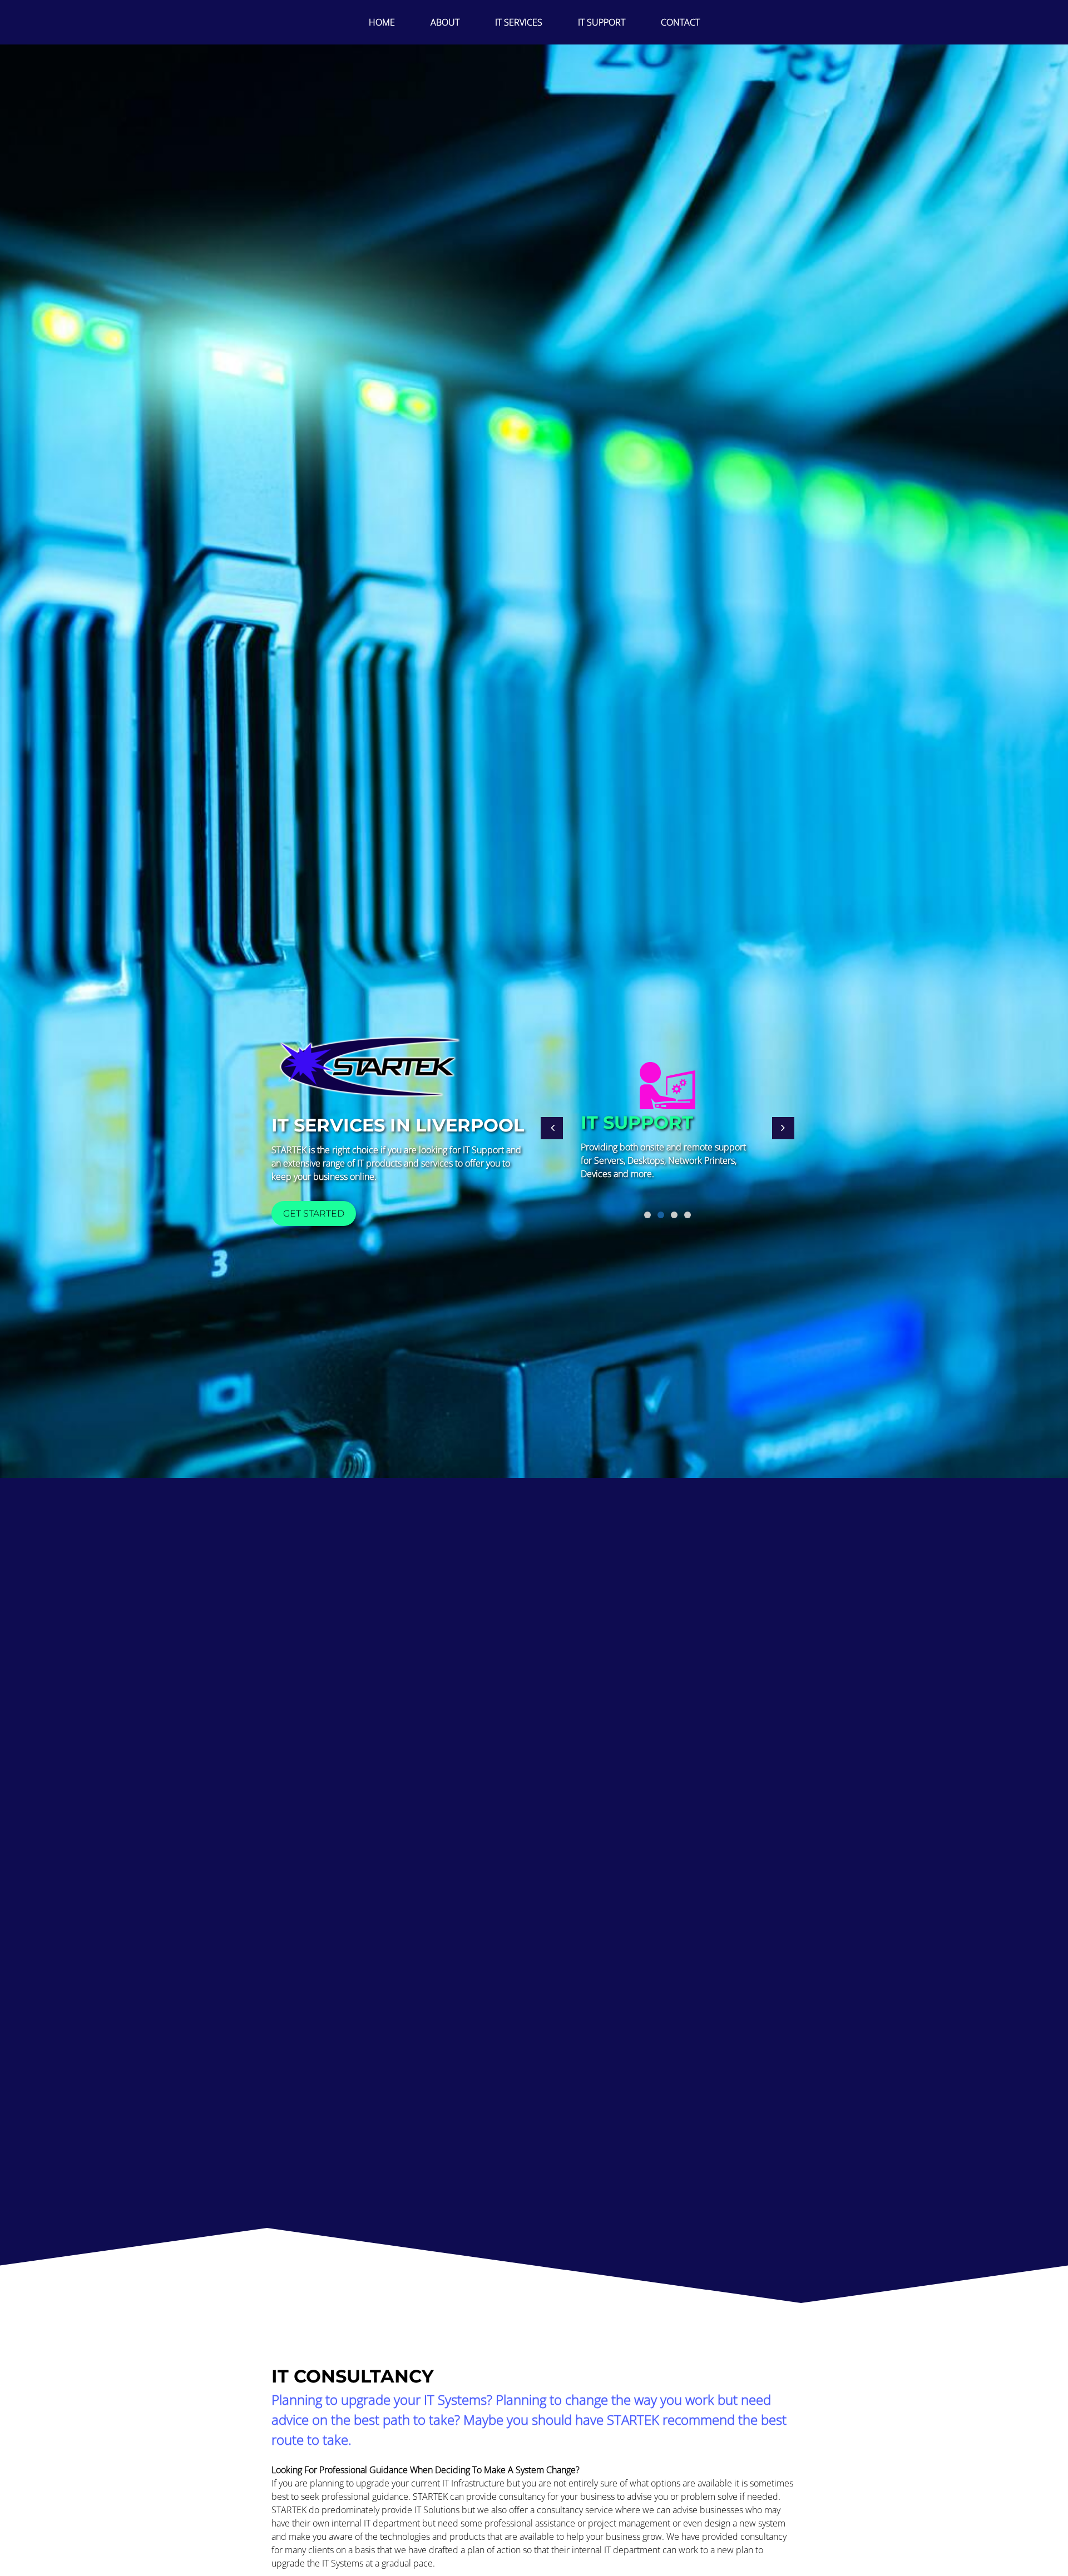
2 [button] (661, 1215)
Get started (314, 1213)
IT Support (602, 22)
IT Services (519, 22)
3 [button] (674, 1215)
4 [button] (688, 1215)
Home (382, 22)
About (445, 22)
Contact (680, 22)
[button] (552, 1128)
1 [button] (647, 1215)
